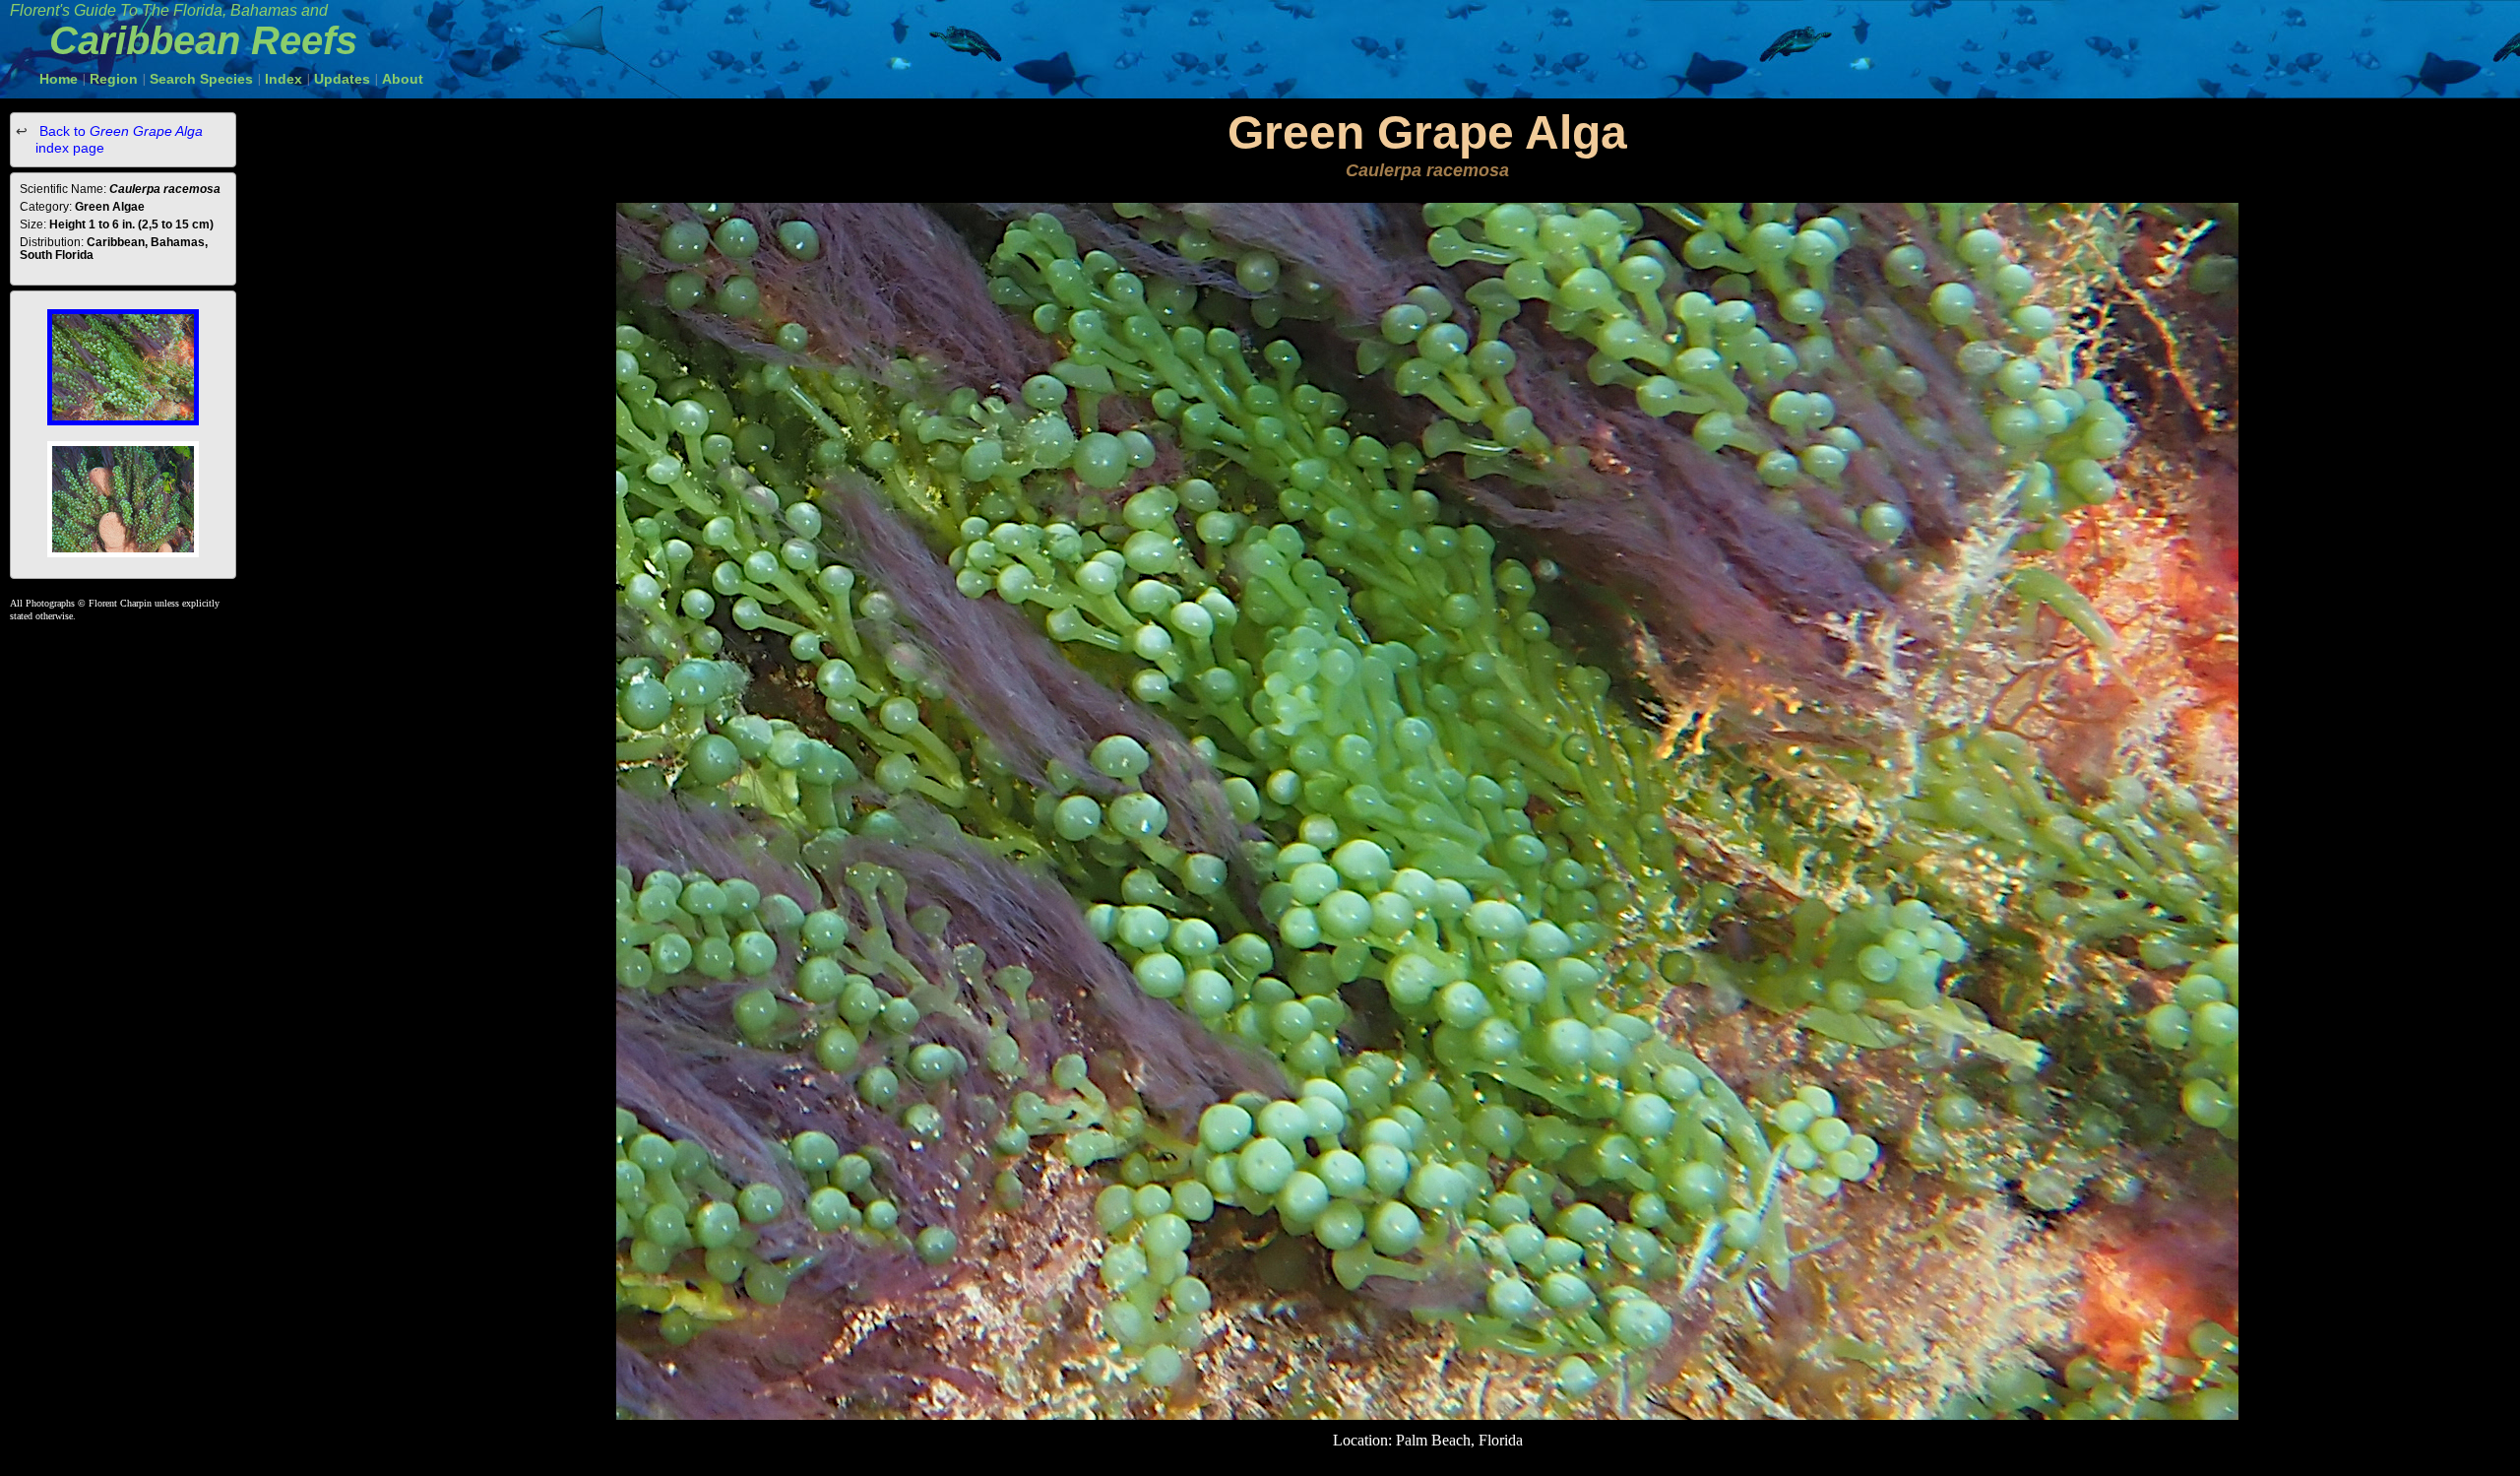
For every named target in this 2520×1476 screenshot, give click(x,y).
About (403, 79)
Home (59, 79)
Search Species (201, 79)
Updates (342, 79)
